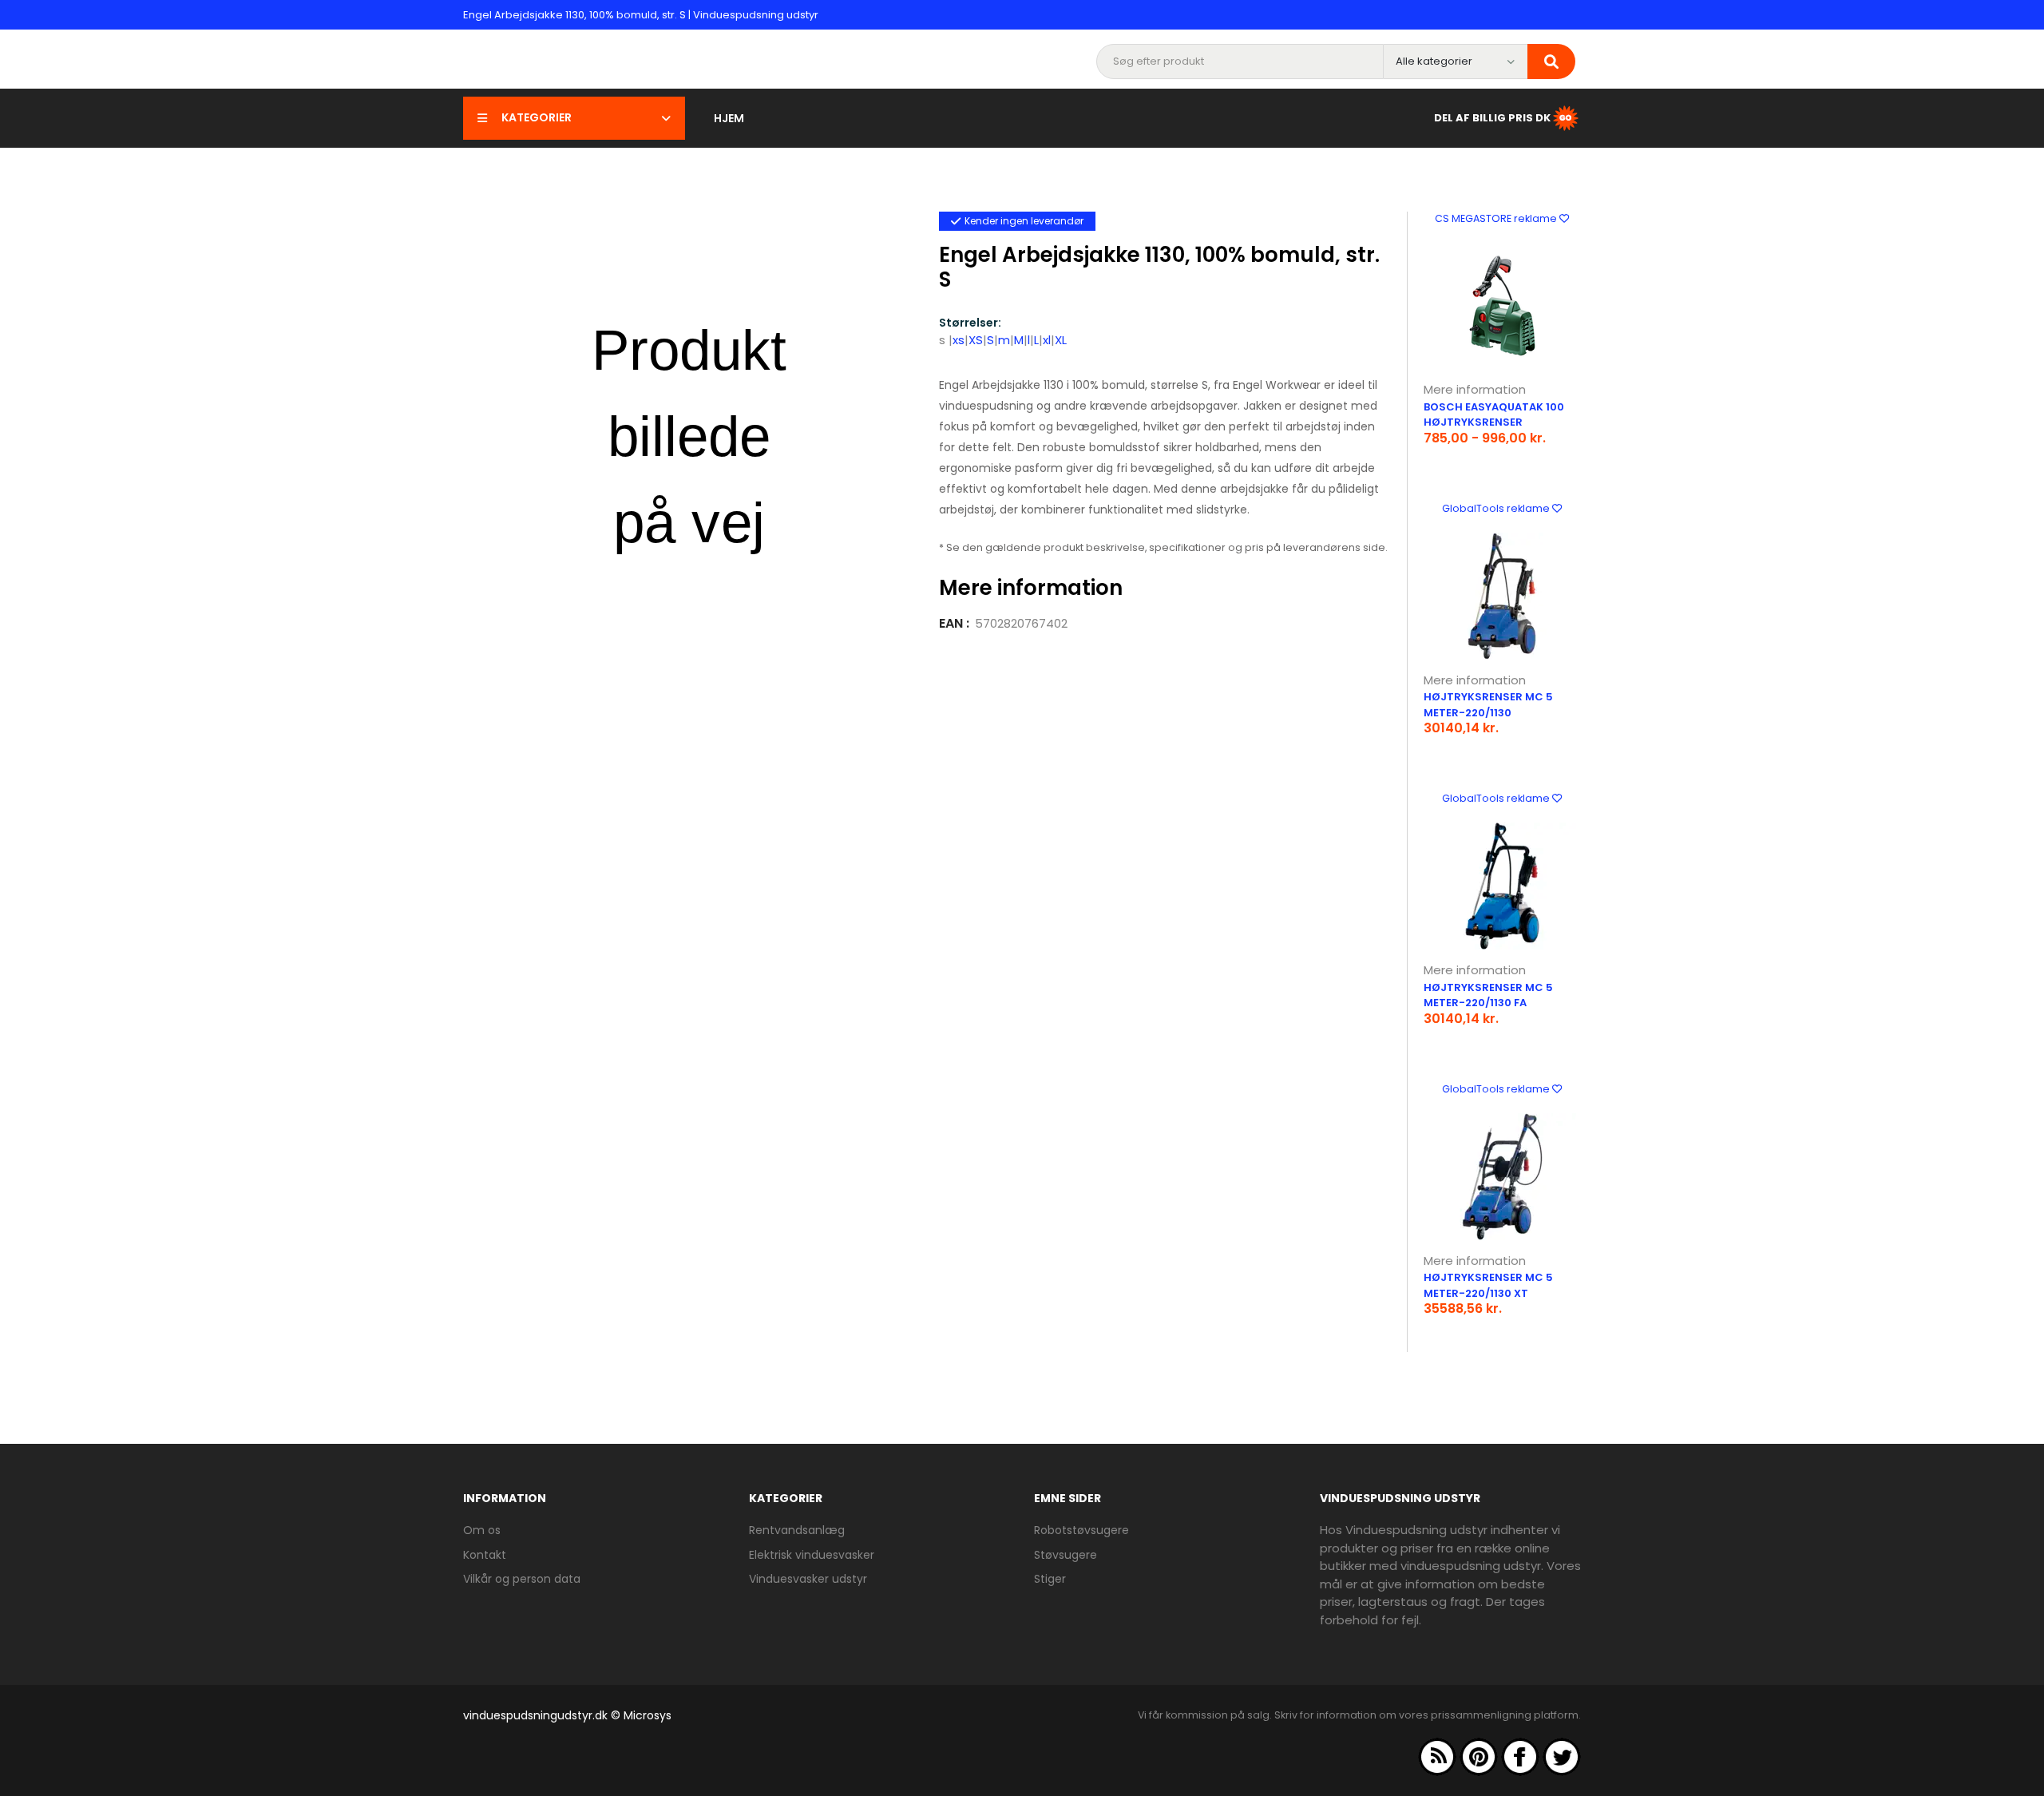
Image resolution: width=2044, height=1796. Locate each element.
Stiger (1050, 1579)
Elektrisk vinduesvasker (812, 1555)
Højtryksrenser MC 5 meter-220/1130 (1488, 705)
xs (959, 340)
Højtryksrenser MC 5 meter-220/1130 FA (1488, 995)
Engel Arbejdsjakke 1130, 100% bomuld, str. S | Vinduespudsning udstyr (641, 15)
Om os (482, 1530)
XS (976, 340)
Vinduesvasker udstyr (808, 1579)
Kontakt (485, 1555)
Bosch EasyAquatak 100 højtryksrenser (1494, 415)
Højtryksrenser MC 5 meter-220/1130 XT (1488, 1285)
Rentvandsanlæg (797, 1530)
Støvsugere (1066, 1555)
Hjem (729, 118)
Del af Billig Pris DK (1492, 117)
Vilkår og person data (522, 1579)
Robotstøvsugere (1081, 1530)
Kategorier (537, 117)
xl (1047, 340)
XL (1061, 340)
